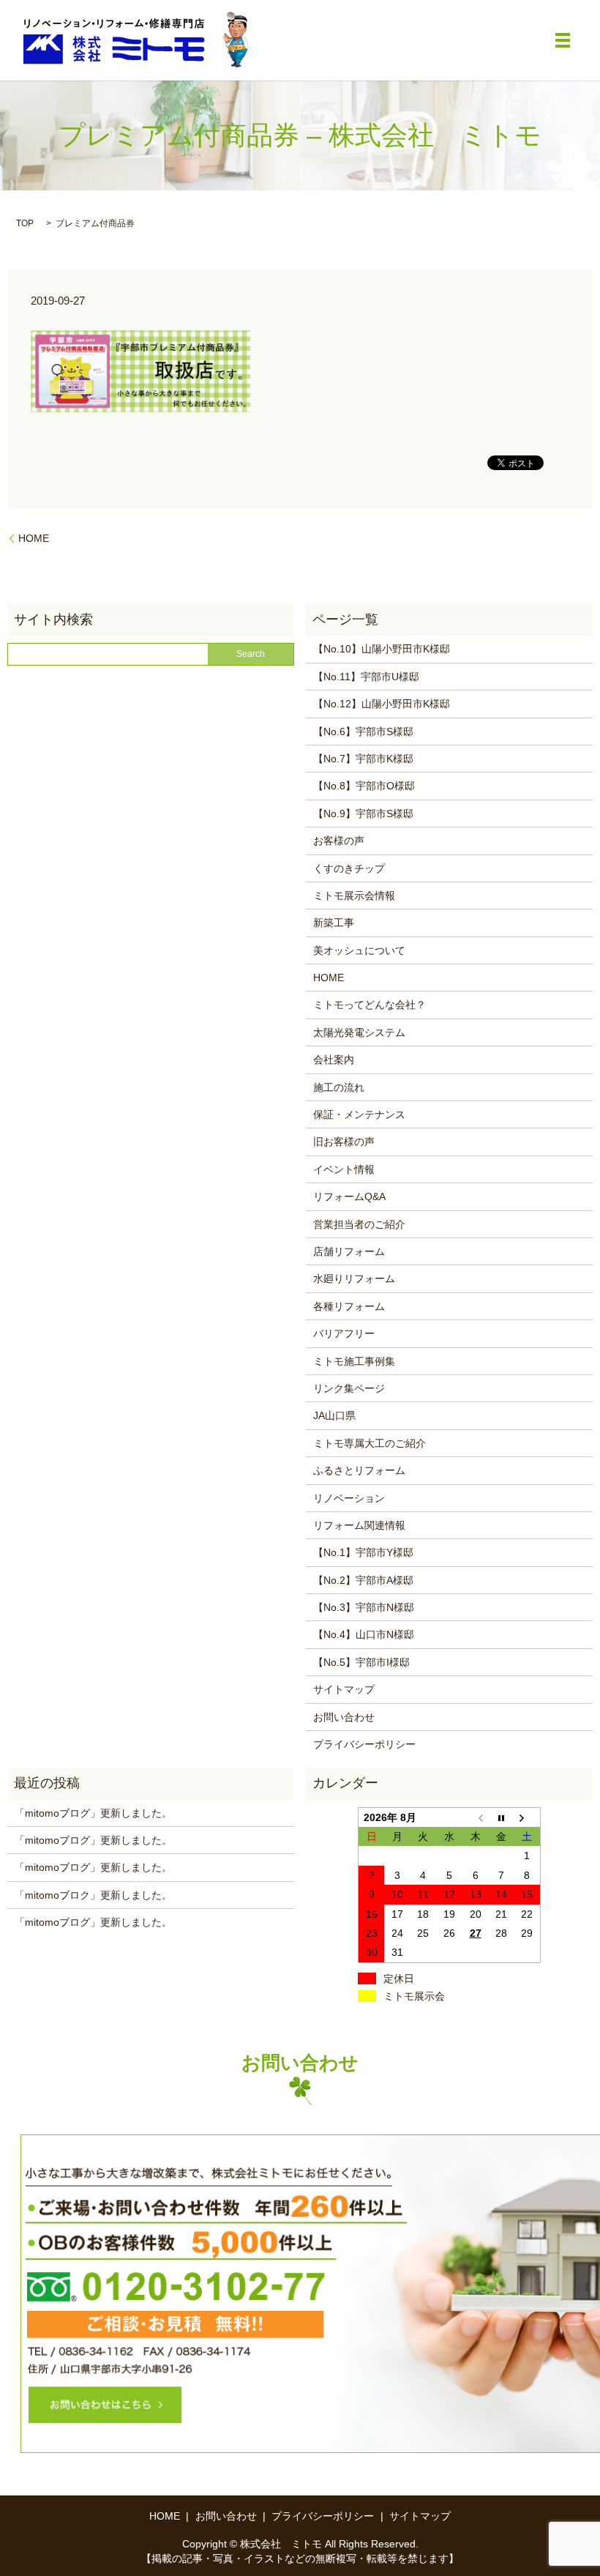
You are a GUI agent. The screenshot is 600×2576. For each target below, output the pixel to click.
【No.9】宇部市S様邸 (363, 814)
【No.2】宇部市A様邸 (363, 1580)
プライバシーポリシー (364, 1744)
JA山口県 (334, 1415)
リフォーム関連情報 (359, 1525)
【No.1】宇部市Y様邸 (363, 1552)
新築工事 (334, 923)
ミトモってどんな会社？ (370, 1005)
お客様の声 (339, 841)
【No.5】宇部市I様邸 (361, 1662)
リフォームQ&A (349, 1196)
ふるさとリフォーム (359, 1470)
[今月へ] (501, 1817)
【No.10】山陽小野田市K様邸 (382, 649)
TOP (25, 223)
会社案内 (334, 1060)
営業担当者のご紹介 (359, 1224)
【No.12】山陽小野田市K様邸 (382, 704)
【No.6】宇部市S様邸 (363, 732)
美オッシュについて (359, 950)
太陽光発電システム (359, 1032)
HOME (34, 538)
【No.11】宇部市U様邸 (366, 677)
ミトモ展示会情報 (354, 896)
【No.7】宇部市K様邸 (363, 759)
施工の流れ (339, 1087)
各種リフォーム (349, 1306)
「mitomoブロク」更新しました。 (93, 1895)
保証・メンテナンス (359, 1114)
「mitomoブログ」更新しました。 (93, 1813)
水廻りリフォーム (354, 1278)
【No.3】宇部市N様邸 (364, 1607)
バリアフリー (344, 1333)
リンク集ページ (349, 1388)
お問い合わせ (344, 1717)
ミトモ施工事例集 (354, 1361)
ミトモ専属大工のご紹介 (370, 1443)
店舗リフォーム (349, 1251)
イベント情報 (344, 1169)
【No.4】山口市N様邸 (364, 1634)
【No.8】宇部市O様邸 (364, 786)
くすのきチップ (349, 868)
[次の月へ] (528, 1817)
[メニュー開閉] (563, 40)
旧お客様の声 (344, 1142)
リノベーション (349, 1498)
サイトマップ (344, 1689)
